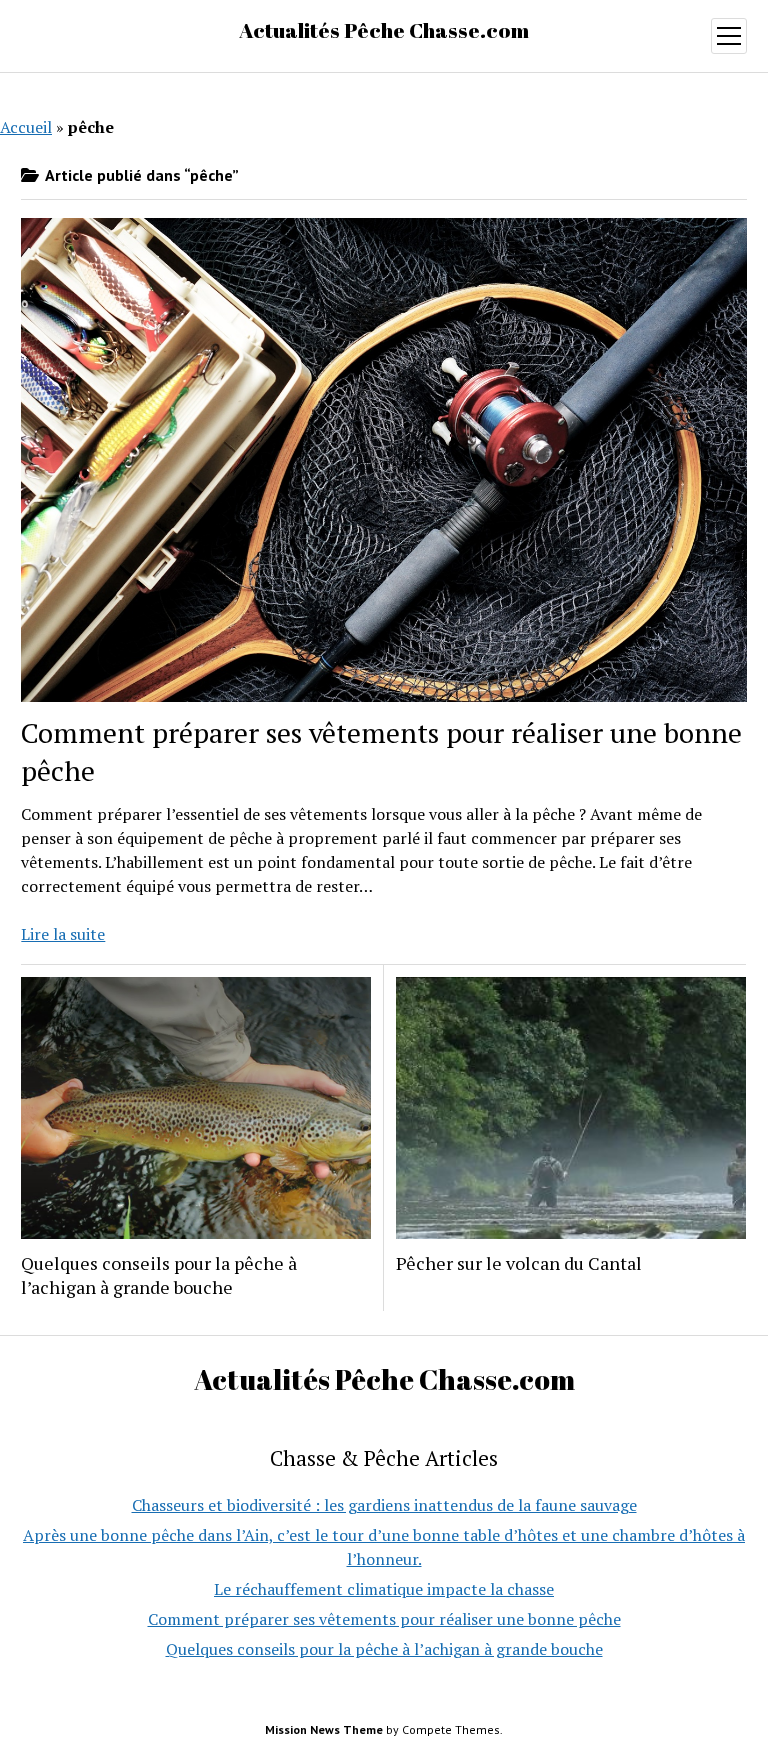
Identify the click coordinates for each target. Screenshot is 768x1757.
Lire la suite (63, 934)
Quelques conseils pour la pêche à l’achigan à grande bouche (159, 1275)
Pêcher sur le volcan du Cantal (519, 1263)
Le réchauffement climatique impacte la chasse (384, 1589)
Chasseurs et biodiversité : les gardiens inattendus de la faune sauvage (384, 1505)
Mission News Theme (324, 1729)
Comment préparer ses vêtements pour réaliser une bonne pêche (384, 1619)
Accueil (26, 127)
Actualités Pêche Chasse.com (384, 30)
